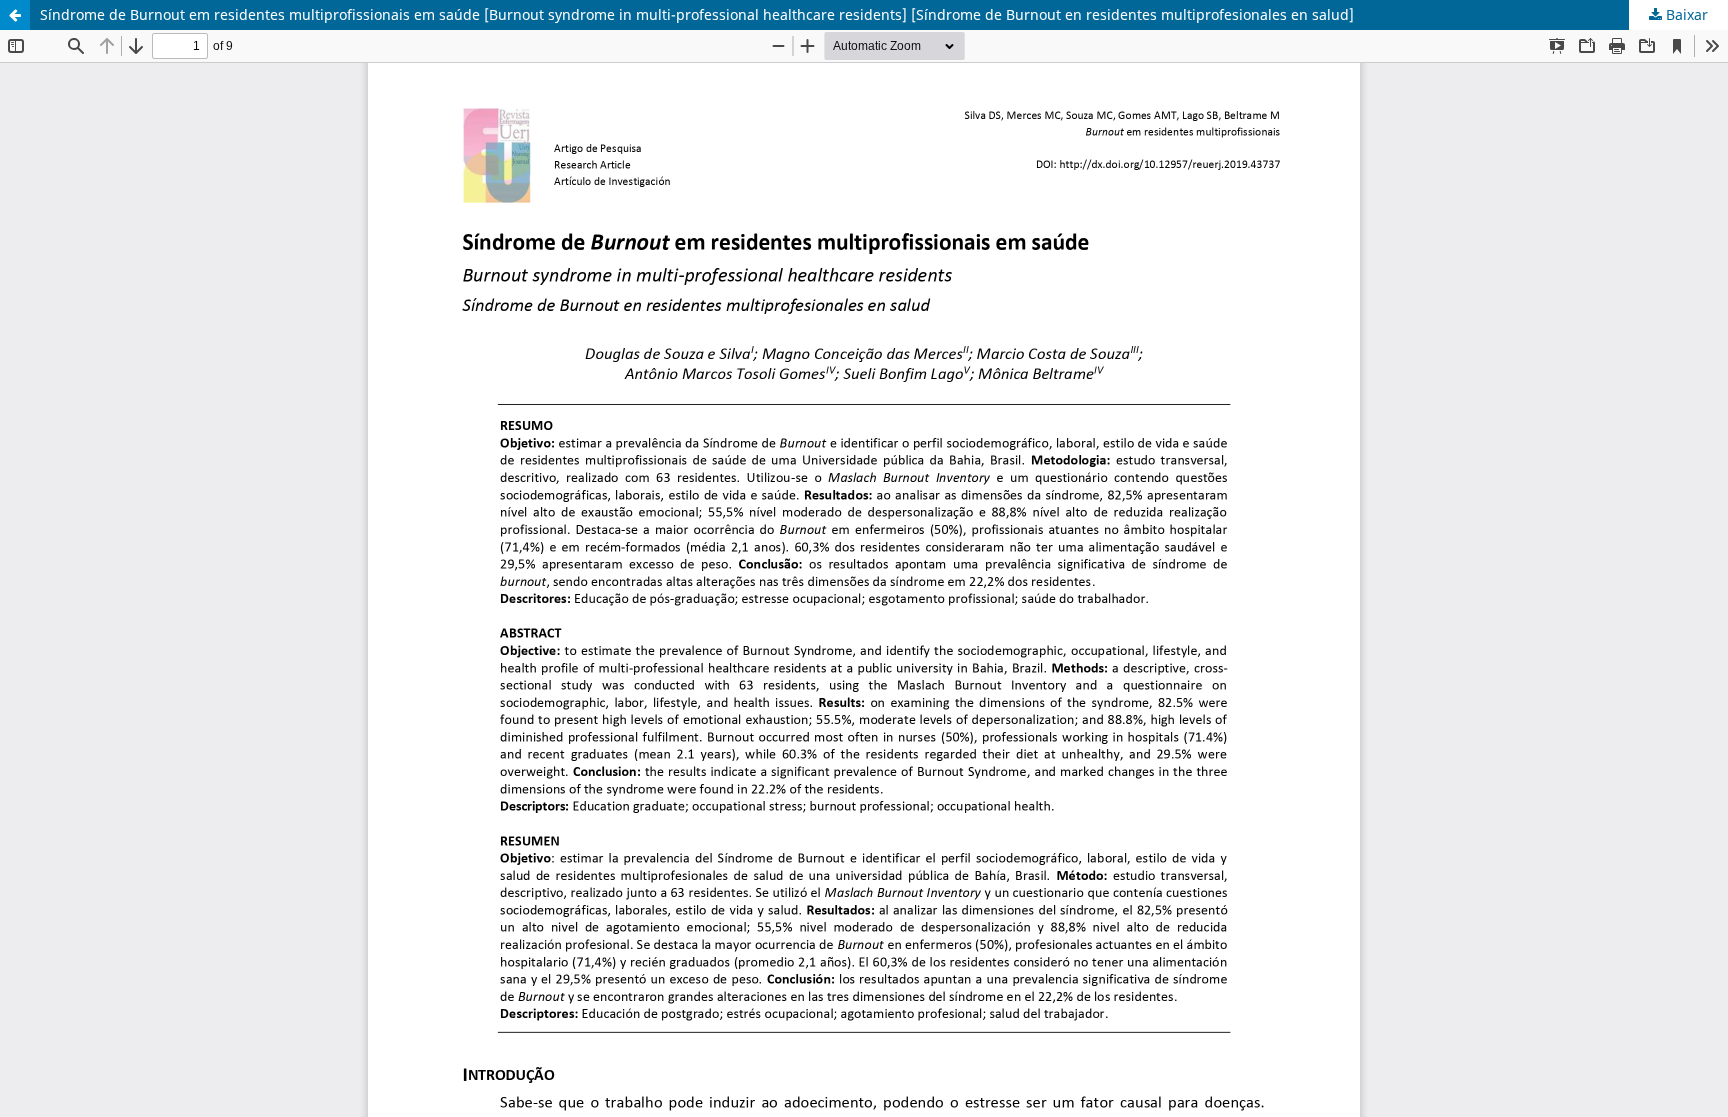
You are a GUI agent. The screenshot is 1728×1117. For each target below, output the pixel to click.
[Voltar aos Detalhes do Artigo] (15, 15)
